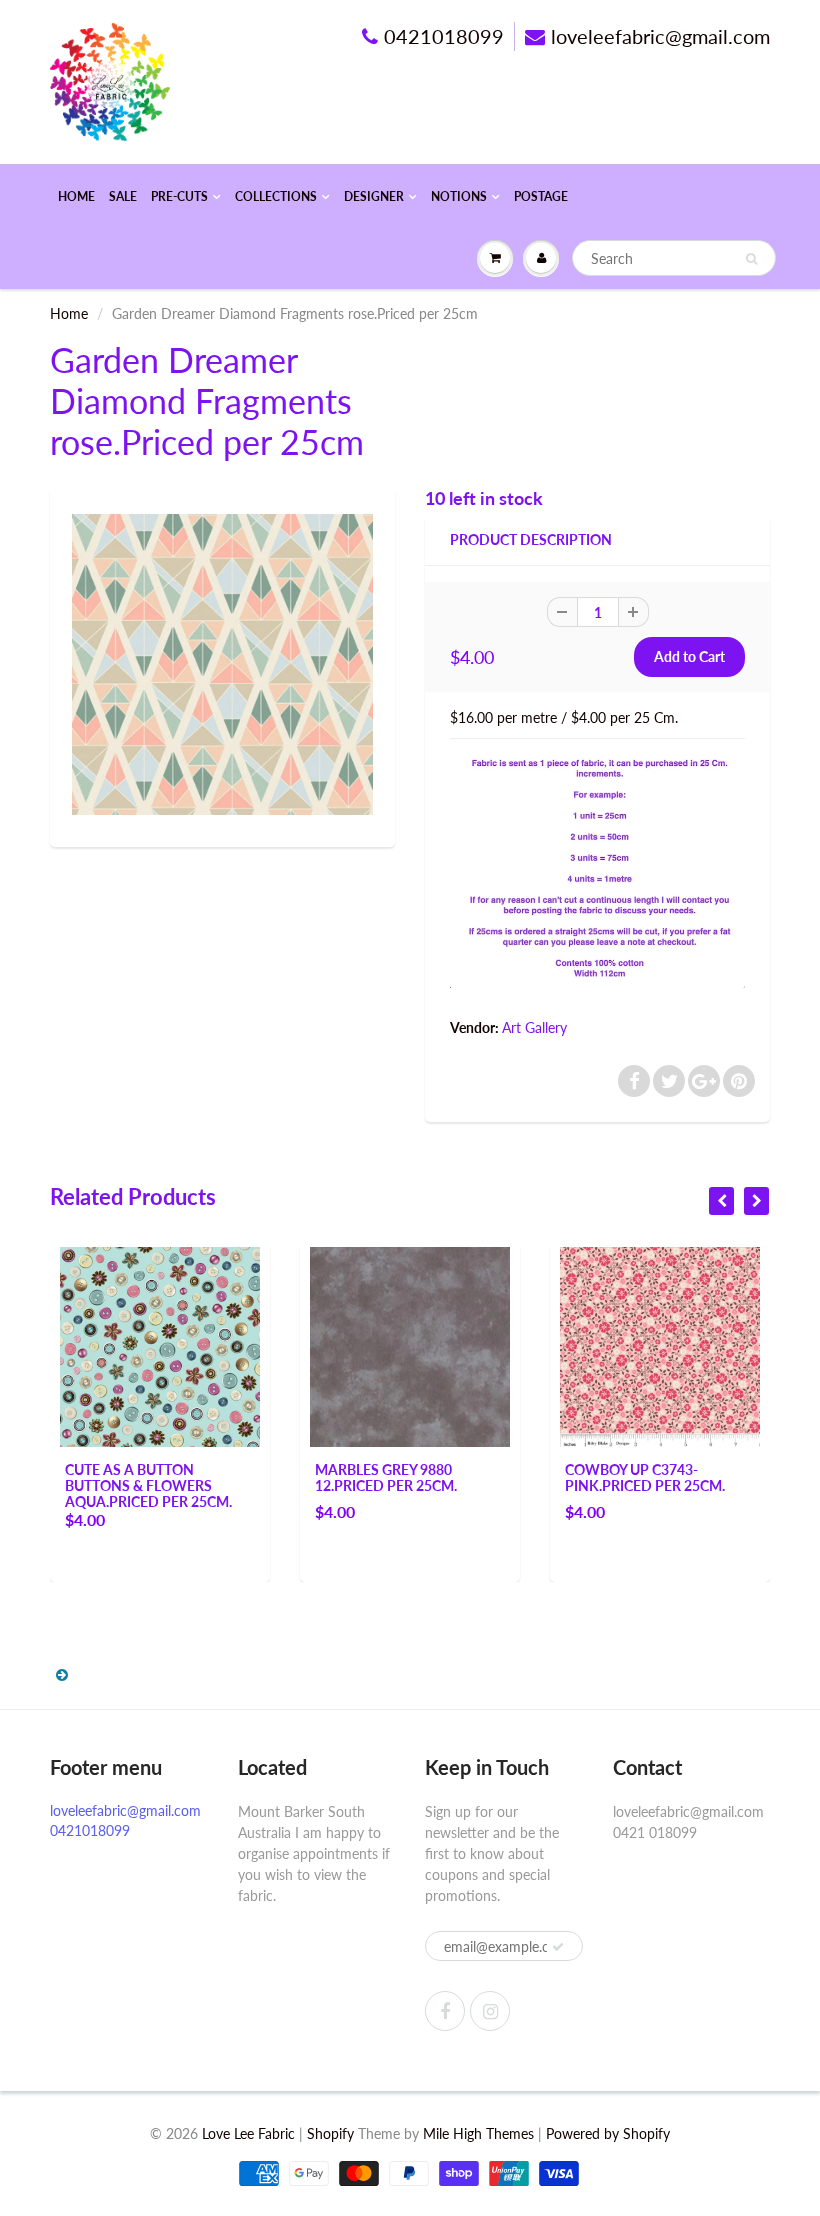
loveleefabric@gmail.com (660, 36)
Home (76, 196)
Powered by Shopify (608, 2133)
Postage (541, 196)
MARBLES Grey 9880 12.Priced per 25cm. (386, 1477)
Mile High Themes (478, 2133)
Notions (459, 196)
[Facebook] (445, 2011)
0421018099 (444, 36)
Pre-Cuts (179, 196)
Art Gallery (534, 1027)
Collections (276, 196)
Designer (374, 196)
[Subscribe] (558, 1947)
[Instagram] (490, 2011)
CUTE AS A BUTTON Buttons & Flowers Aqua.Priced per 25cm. (148, 1485)
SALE (123, 196)
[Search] (751, 259)
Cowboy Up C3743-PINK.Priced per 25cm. (645, 1477)
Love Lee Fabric (248, 2133)
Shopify (330, 2133)
